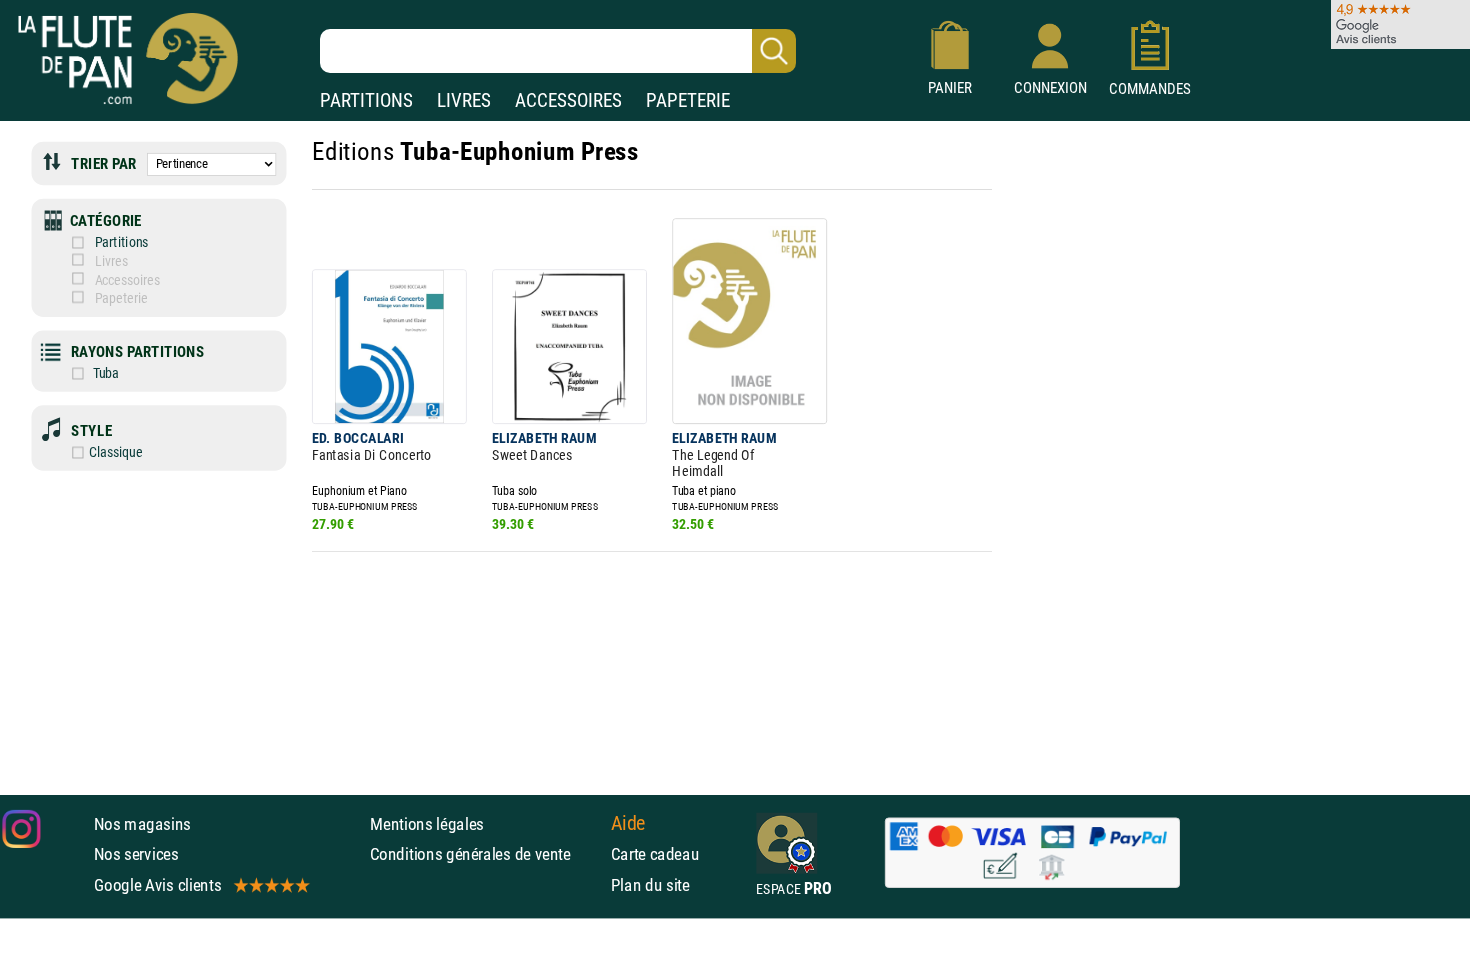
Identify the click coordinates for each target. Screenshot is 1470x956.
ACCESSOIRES (568, 100)
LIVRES (464, 100)
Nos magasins (142, 824)
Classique (116, 452)
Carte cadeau (655, 854)
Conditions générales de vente (485, 854)
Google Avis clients (158, 885)
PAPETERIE (688, 100)
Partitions (121, 243)
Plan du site (650, 885)
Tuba (104, 373)
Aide (628, 823)
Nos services (136, 854)
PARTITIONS (366, 100)
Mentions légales (427, 824)
